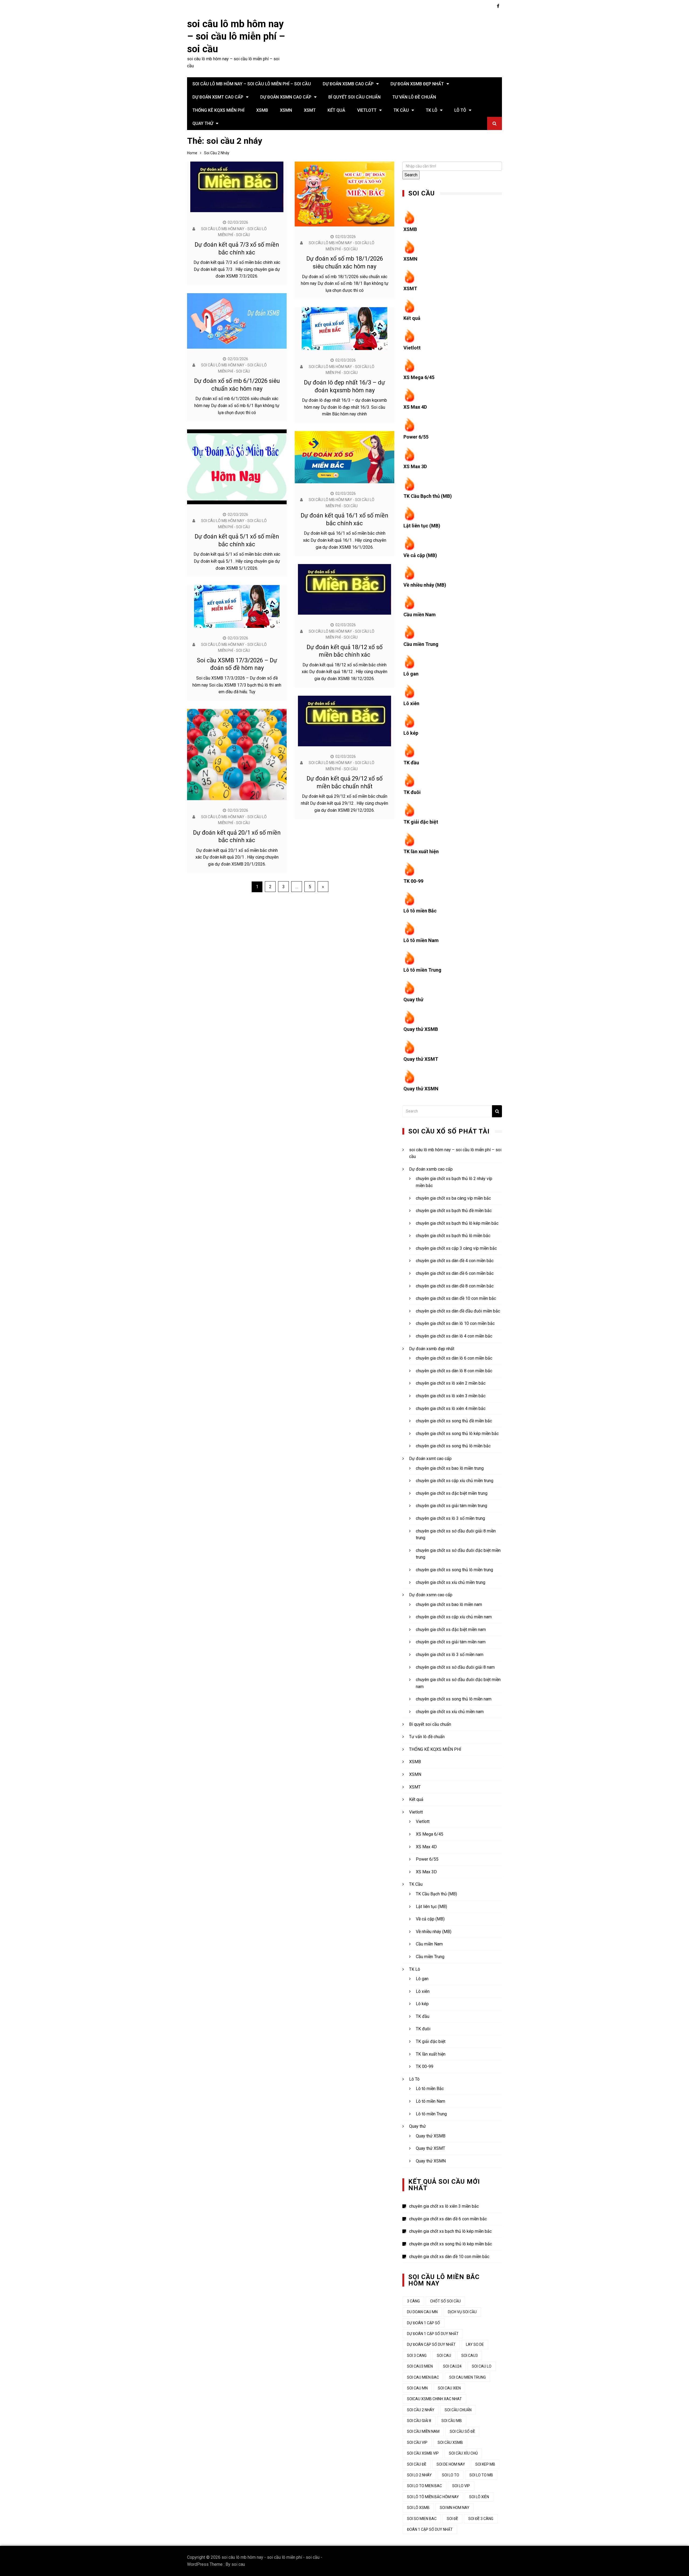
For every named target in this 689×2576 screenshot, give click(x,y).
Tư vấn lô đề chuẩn (414, 97)
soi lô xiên (479, 2497)
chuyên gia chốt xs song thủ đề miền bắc (454, 1421)
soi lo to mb (481, 2475)
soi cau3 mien (420, 2366)
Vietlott (367, 110)
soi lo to (451, 2475)
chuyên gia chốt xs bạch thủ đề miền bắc (454, 1211)
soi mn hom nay (455, 2508)
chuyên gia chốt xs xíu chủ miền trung (451, 1582)
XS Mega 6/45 (419, 377)
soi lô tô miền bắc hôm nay (433, 2497)
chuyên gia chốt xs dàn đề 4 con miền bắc (455, 1261)
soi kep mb (485, 2464)
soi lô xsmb (418, 2508)
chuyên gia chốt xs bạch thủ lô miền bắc (453, 1236)
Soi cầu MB (452, 2421)
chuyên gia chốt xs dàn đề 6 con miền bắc (455, 1273)
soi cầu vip (417, 2442)
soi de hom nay (451, 2464)
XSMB (262, 110)
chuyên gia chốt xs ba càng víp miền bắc (453, 1198)
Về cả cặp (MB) (420, 555)
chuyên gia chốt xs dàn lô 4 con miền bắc (454, 1336)
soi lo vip (461, 2486)
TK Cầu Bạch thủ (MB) (428, 496)
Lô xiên (411, 703)
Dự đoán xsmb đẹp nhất (417, 84)
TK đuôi (412, 792)
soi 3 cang (417, 2355)
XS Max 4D (415, 407)
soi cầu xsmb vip (423, 2453)
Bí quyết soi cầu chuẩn (354, 97)
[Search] (497, 1111)
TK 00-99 (413, 881)
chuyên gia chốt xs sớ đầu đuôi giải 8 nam (455, 1667)
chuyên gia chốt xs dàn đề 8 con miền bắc (455, 1286)
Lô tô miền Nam (421, 940)
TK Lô (432, 110)
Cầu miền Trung (421, 644)
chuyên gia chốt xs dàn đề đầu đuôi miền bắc (458, 1311)
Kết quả (336, 110)
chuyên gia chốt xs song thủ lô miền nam (454, 1699)
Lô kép (411, 733)
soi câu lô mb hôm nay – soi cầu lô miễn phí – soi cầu (236, 37)
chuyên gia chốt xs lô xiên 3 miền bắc (451, 1396)
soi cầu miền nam (423, 2431)
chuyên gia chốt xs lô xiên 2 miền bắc (451, 1383)
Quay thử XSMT (421, 1059)
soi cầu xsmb (450, 2442)
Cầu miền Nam (420, 615)
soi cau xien (449, 2388)
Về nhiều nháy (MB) (425, 585)
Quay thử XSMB (421, 1029)
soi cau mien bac (423, 2377)
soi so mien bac (422, 2519)
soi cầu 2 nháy (421, 2410)
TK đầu (411, 763)
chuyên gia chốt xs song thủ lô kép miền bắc (457, 1434)
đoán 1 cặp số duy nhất (430, 2529)
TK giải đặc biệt (421, 822)
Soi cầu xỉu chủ (463, 2453)
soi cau (238, 2564)
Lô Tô (460, 110)
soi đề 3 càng (481, 2519)
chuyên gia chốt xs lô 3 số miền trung (450, 1518)
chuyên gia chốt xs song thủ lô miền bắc (453, 1446)
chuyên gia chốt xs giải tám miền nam (451, 1642)
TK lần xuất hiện (421, 851)
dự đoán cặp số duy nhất (431, 2344)
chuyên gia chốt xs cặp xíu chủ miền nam (454, 1617)
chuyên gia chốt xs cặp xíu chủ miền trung (455, 1481)
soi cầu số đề (462, 2431)
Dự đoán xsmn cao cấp (286, 97)
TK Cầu (401, 110)
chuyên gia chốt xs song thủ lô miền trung (454, 1570)
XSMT (310, 110)
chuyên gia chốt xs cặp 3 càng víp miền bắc (456, 1248)
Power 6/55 (416, 437)
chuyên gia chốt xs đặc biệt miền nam (451, 1630)
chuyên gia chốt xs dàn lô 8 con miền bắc (454, 1371)
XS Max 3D (415, 466)
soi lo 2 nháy (419, 2475)
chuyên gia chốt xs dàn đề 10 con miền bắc (456, 1298)
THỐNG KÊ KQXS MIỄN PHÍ (218, 110)
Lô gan (411, 674)
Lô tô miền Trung (422, 970)
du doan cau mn (422, 2312)
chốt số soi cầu (445, 2301)
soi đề (452, 2519)
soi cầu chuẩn (458, 2410)
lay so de (475, 2344)
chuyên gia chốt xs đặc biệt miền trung (452, 1493)
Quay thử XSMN (421, 1089)
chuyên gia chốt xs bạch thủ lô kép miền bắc (457, 1223)
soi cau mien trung (467, 2377)
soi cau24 (452, 2366)
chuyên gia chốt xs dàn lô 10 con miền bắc (455, 1323)
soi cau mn (417, 2388)
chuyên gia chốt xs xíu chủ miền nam (450, 1712)
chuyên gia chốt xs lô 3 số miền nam (450, 1655)
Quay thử (203, 123)
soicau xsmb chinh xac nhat (434, 2399)
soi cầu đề (417, 2464)
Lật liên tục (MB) (422, 526)
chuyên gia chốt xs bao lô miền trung (450, 1468)
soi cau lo (482, 2366)
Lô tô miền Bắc (420, 911)
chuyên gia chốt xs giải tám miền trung (451, 1506)
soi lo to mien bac (424, 2486)
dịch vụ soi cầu (462, 2312)
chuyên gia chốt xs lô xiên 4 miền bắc (451, 1408)
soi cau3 (470, 2355)
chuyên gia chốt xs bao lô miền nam (449, 1604)
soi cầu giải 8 (419, 2421)
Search (411, 175)
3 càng (413, 2301)
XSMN (286, 110)
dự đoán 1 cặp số (423, 2323)
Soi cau (444, 2355)
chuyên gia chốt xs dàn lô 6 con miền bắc (454, 1358)
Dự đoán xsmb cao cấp (348, 84)
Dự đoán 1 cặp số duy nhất (433, 2334)
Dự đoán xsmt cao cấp (218, 97)
